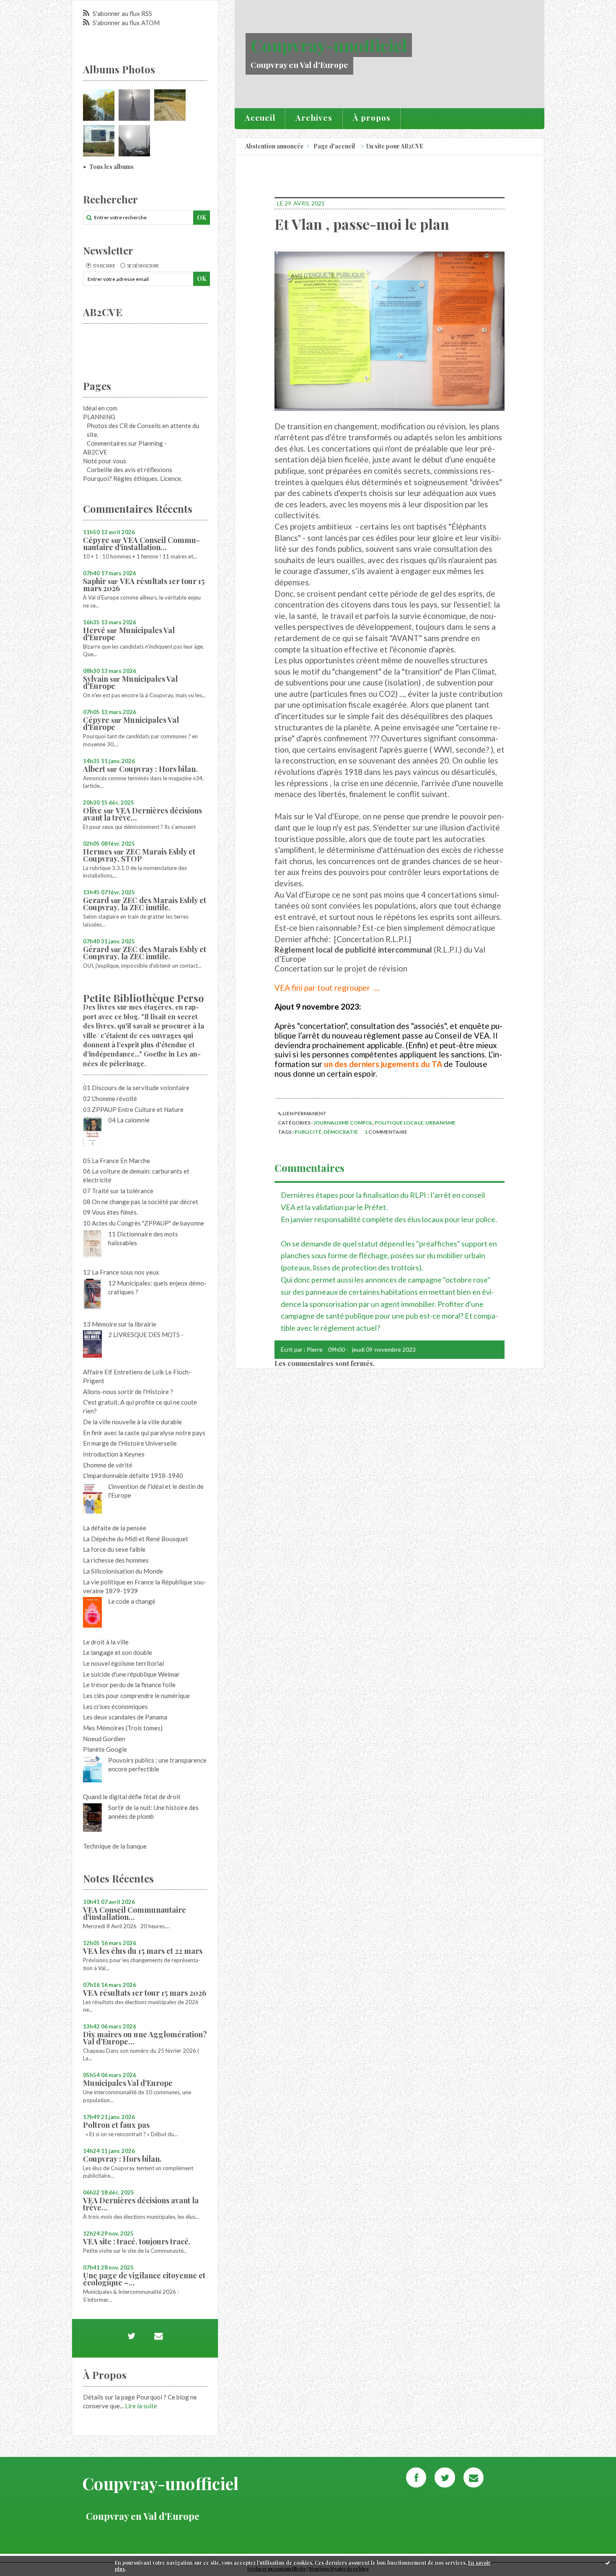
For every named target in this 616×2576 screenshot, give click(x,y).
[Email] (158, 2336)
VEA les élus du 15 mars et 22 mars (143, 1951)
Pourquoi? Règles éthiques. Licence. (133, 478)
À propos (372, 117)
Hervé (94, 630)
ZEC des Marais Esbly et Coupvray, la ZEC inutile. (145, 904)
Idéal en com (100, 408)
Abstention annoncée (274, 146)
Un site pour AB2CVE (395, 146)
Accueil (260, 117)
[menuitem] (260, 119)
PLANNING (99, 417)
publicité (308, 1132)
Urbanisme (440, 1123)
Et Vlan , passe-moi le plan (362, 224)
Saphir (94, 581)
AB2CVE (95, 452)
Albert (94, 769)
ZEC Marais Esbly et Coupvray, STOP (139, 855)
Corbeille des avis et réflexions (129, 470)
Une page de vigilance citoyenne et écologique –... (144, 2279)
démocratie (341, 1132)
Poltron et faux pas (116, 2125)
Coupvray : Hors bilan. (158, 769)
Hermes (97, 852)
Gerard (96, 900)
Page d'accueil (334, 146)
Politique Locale (399, 1123)
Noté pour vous (105, 461)
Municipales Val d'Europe (129, 634)
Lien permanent (304, 1113)
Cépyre (96, 540)
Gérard (96, 949)
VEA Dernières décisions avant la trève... (142, 814)
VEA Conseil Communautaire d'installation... (141, 544)
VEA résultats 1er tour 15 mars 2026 (144, 585)
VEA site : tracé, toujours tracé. (137, 2241)
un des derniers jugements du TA (384, 1064)
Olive (92, 810)
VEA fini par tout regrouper (323, 988)
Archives (314, 117)
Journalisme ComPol (343, 1123)
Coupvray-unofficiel (329, 45)
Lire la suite (141, 2406)
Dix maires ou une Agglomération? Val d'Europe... (145, 2038)
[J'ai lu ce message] (608, 2563)
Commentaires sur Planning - (127, 443)
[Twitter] (131, 2336)
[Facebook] (416, 2477)
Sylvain (96, 679)
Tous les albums (111, 167)
